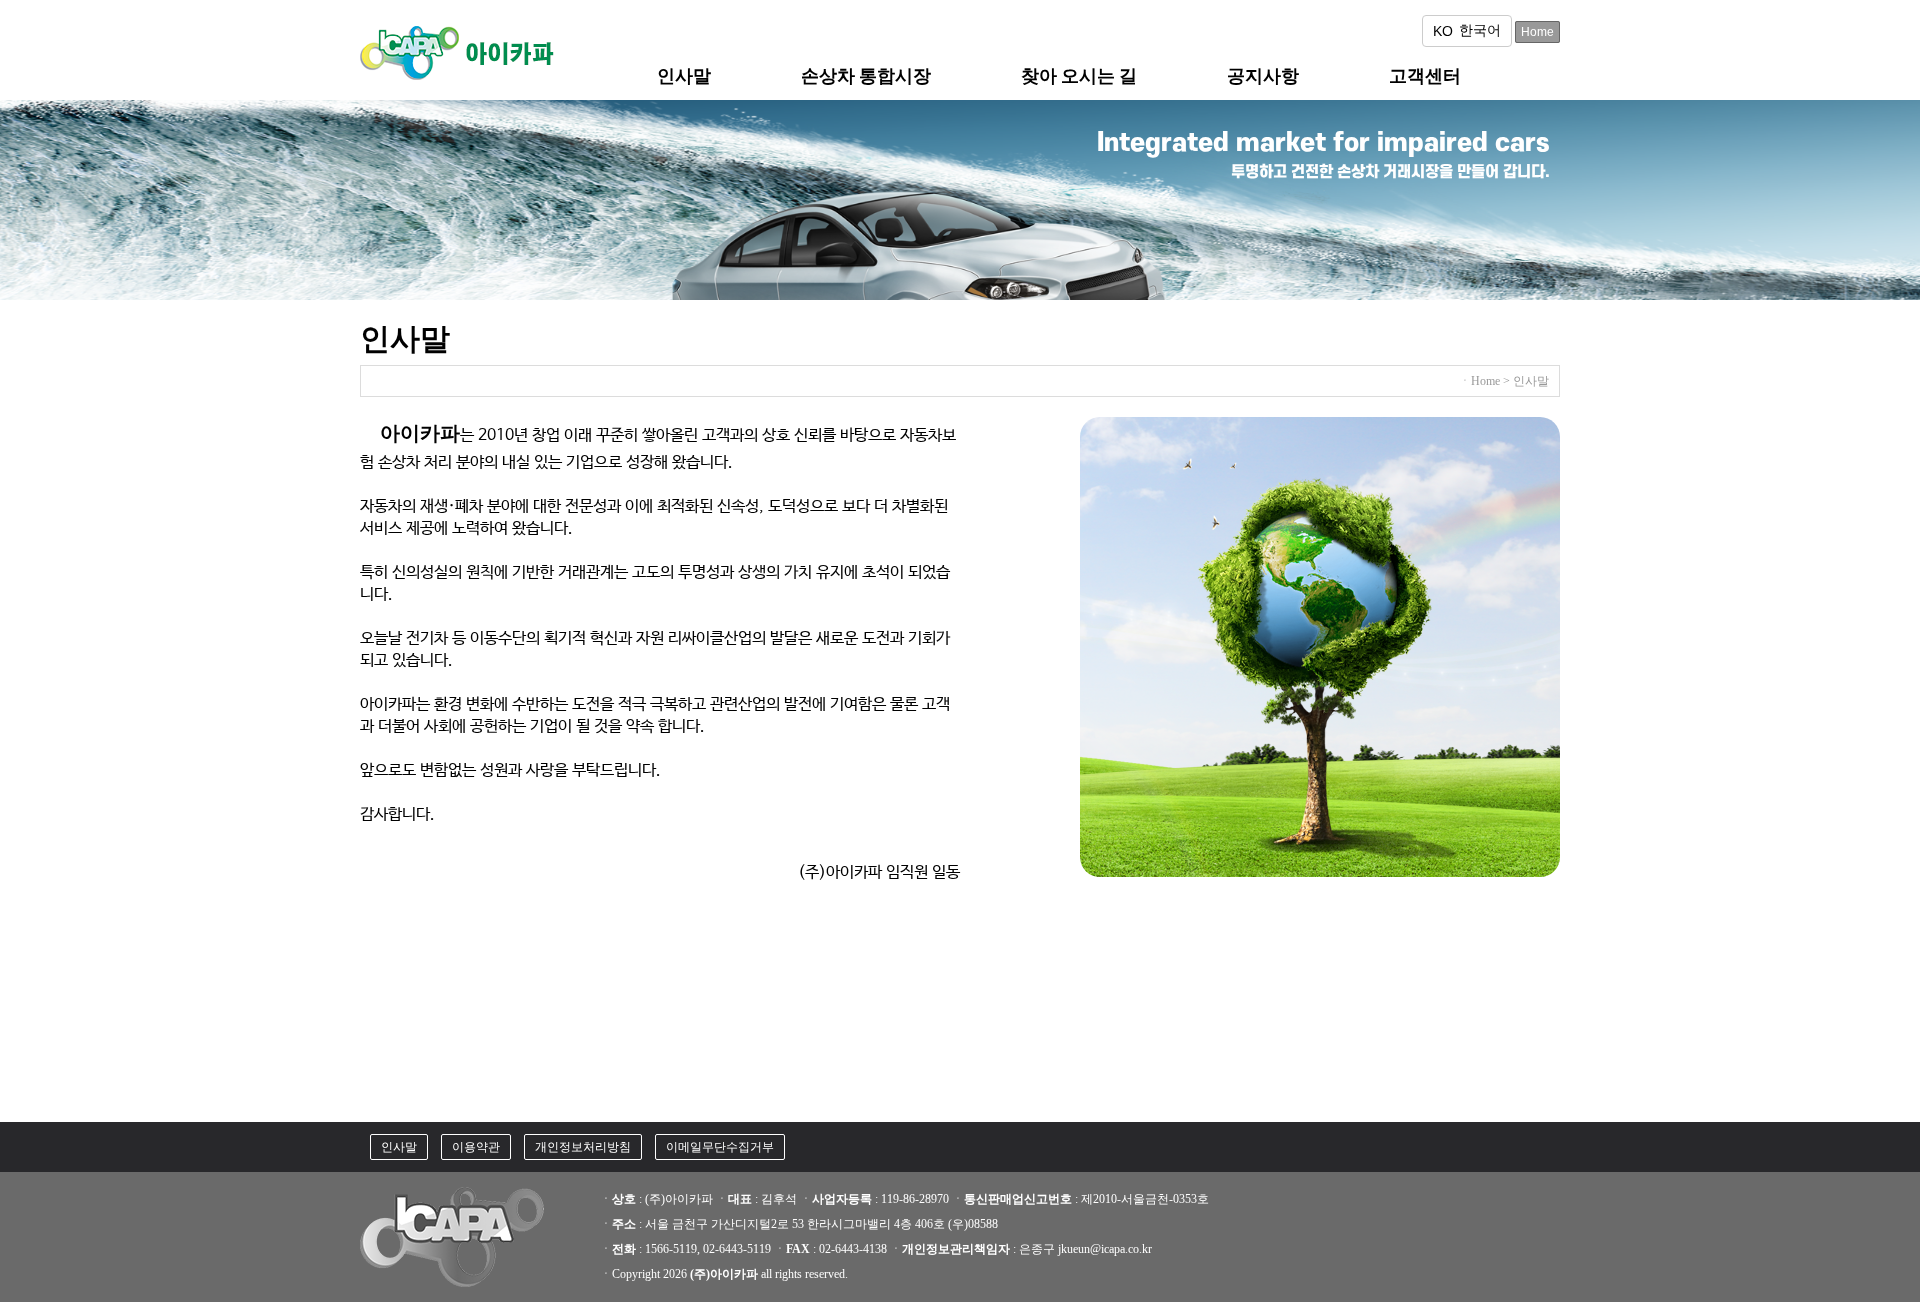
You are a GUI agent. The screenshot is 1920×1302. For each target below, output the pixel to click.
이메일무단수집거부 (720, 1147)
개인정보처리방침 (583, 1147)
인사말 (399, 1147)
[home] (460, 81)
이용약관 (476, 1147)
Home (1537, 32)
